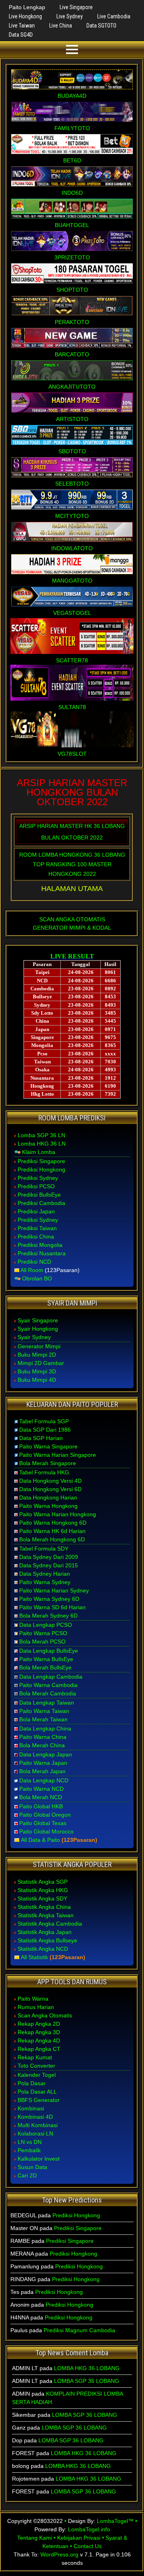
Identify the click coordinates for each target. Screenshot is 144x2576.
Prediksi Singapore (41, 1161)
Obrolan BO (37, 1278)
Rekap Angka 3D (39, 2032)
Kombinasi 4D (35, 2117)
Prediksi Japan (36, 1211)
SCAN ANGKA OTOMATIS (72, 919)
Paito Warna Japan (43, 1763)
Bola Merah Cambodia (48, 1693)
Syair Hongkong (38, 1329)
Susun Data (32, 2167)
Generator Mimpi (39, 1346)
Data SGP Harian (41, 1438)
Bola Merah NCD (41, 1797)
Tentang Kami (35, 2538)
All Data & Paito (40, 1840)
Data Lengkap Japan (46, 1754)
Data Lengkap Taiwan (47, 1703)
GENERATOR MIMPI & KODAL (72, 928)
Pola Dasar (32, 2083)
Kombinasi (31, 2108)
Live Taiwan (22, 26)
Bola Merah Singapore (48, 1463)
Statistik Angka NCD (43, 1949)
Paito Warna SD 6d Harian (52, 1607)
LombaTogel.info (89, 2529)
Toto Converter (36, 2066)
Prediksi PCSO (36, 1186)
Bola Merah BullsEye (45, 1667)
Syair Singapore (38, 1320)
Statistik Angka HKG (43, 1890)
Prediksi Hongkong (41, 1169)
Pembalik (29, 2150)
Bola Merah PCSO (42, 1642)
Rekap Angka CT (39, 2049)
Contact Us (88, 2546)
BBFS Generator (39, 2100)
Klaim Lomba (39, 1152)
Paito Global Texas (43, 1823)
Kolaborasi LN (35, 2133)
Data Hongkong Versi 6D (50, 1489)
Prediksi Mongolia (40, 1245)
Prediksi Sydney (38, 1178)
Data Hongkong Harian (48, 1497)
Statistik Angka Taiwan (46, 1915)
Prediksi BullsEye (39, 1195)
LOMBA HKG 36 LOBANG (87, 2368)
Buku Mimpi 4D (37, 1380)
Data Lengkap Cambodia (51, 1677)
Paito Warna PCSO (43, 1633)
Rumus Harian (36, 2007)
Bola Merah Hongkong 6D (52, 1539)
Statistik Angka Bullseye (47, 1940)
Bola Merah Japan (42, 1771)
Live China (61, 26)
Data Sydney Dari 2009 (49, 1557)
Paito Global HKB (41, 1806)
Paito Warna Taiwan (44, 1711)
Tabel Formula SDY (44, 1549)
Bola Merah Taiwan (43, 1719)
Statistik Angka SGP (43, 1882)
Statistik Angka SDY (42, 1898)
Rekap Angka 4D (39, 2041)
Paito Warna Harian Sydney (54, 1590)
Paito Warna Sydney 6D (49, 1599)
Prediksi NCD (34, 1262)
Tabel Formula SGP (44, 1421)
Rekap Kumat (35, 2057)
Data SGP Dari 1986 (45, 1430)
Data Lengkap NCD (44, 1780)
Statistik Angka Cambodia (50, 1924)
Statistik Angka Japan (45, 1932)
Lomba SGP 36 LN (41, 1135)
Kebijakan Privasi (79, 2538)
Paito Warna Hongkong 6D (53, 1523)
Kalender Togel (37, 2075)
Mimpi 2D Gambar (41, 1363)
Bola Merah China (42, 1745)
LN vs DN (30, 2142)
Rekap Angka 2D (39, 2024)
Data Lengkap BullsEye (49, 1651)
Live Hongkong (25, 16)
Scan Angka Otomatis (45, 2015)
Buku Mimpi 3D (37, 1371)
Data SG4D (21, 35)
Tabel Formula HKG (44, 1472)
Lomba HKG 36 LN (42, 1144)
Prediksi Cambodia (41, 1203)
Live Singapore (76, 7)
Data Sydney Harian (45, 1574)
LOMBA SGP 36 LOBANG (87, 2381)
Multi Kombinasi (38, 2125)
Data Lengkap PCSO (46, 1625)
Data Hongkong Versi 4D (50, 1481)
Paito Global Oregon (45, 1815)
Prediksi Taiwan (37, 1228)
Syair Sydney (34, 1337)
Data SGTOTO (101, 26)
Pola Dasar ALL (37, 2092)
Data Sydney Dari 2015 (49, 1565)
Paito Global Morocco (46, 1831)
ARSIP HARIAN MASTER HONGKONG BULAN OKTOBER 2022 (72, 792)
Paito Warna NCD (41, 1789)
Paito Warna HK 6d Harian (52, 1531)
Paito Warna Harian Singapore (58, 1455)
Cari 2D (27, 2175)
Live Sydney (70, 16)
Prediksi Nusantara (42, 1253)
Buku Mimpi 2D (37, 1355)
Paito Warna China (43, 1737)
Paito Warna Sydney (45, 1582)
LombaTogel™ (115, 2521)
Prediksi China (36, 1237)
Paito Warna (33, 1999)
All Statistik (34, 1957)
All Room (32, 1270)
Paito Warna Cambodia (48, 1685)
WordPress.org (59, 2554)
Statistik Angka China (44, 1907)
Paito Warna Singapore (48, 1446)
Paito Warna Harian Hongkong (58, 1514)
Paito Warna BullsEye (46, 1659)
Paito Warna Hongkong (48, 1506)
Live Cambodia (114, 16)
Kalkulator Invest (39, 2159)
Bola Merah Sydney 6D (48, 1616)
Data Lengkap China (45, 1729)
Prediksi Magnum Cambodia (79, 2330)
